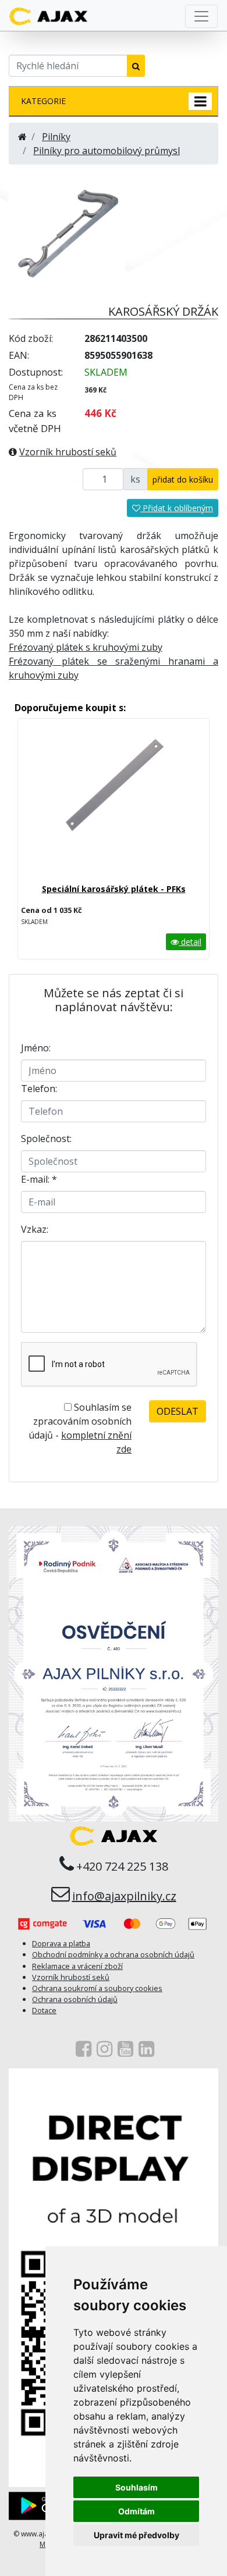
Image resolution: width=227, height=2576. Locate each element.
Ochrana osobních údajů (75, 1999)
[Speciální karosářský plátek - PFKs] (114, 806)
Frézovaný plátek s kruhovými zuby (86, 647)
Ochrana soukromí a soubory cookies (97, 1988)
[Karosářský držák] (67, 231)
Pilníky (56, 137)
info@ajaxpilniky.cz (124, 1896)
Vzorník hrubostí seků (68, 452)
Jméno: (36, 1048)
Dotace (44, 2010)
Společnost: (46, 1139)
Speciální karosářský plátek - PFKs (114, 889)
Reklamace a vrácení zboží (77, 1966)
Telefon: (39, 1089)
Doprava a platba (61, 1943)
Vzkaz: (35, 1229)
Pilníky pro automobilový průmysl (107, 151)
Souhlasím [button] (136, 2487)
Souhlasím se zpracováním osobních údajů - (80, 1428)
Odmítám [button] (136, 2511)
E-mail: (39, 1179)
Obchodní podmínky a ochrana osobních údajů (113, 1954)
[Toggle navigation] (201, 16)
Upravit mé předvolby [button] (136, 2535)
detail (190, 942)
